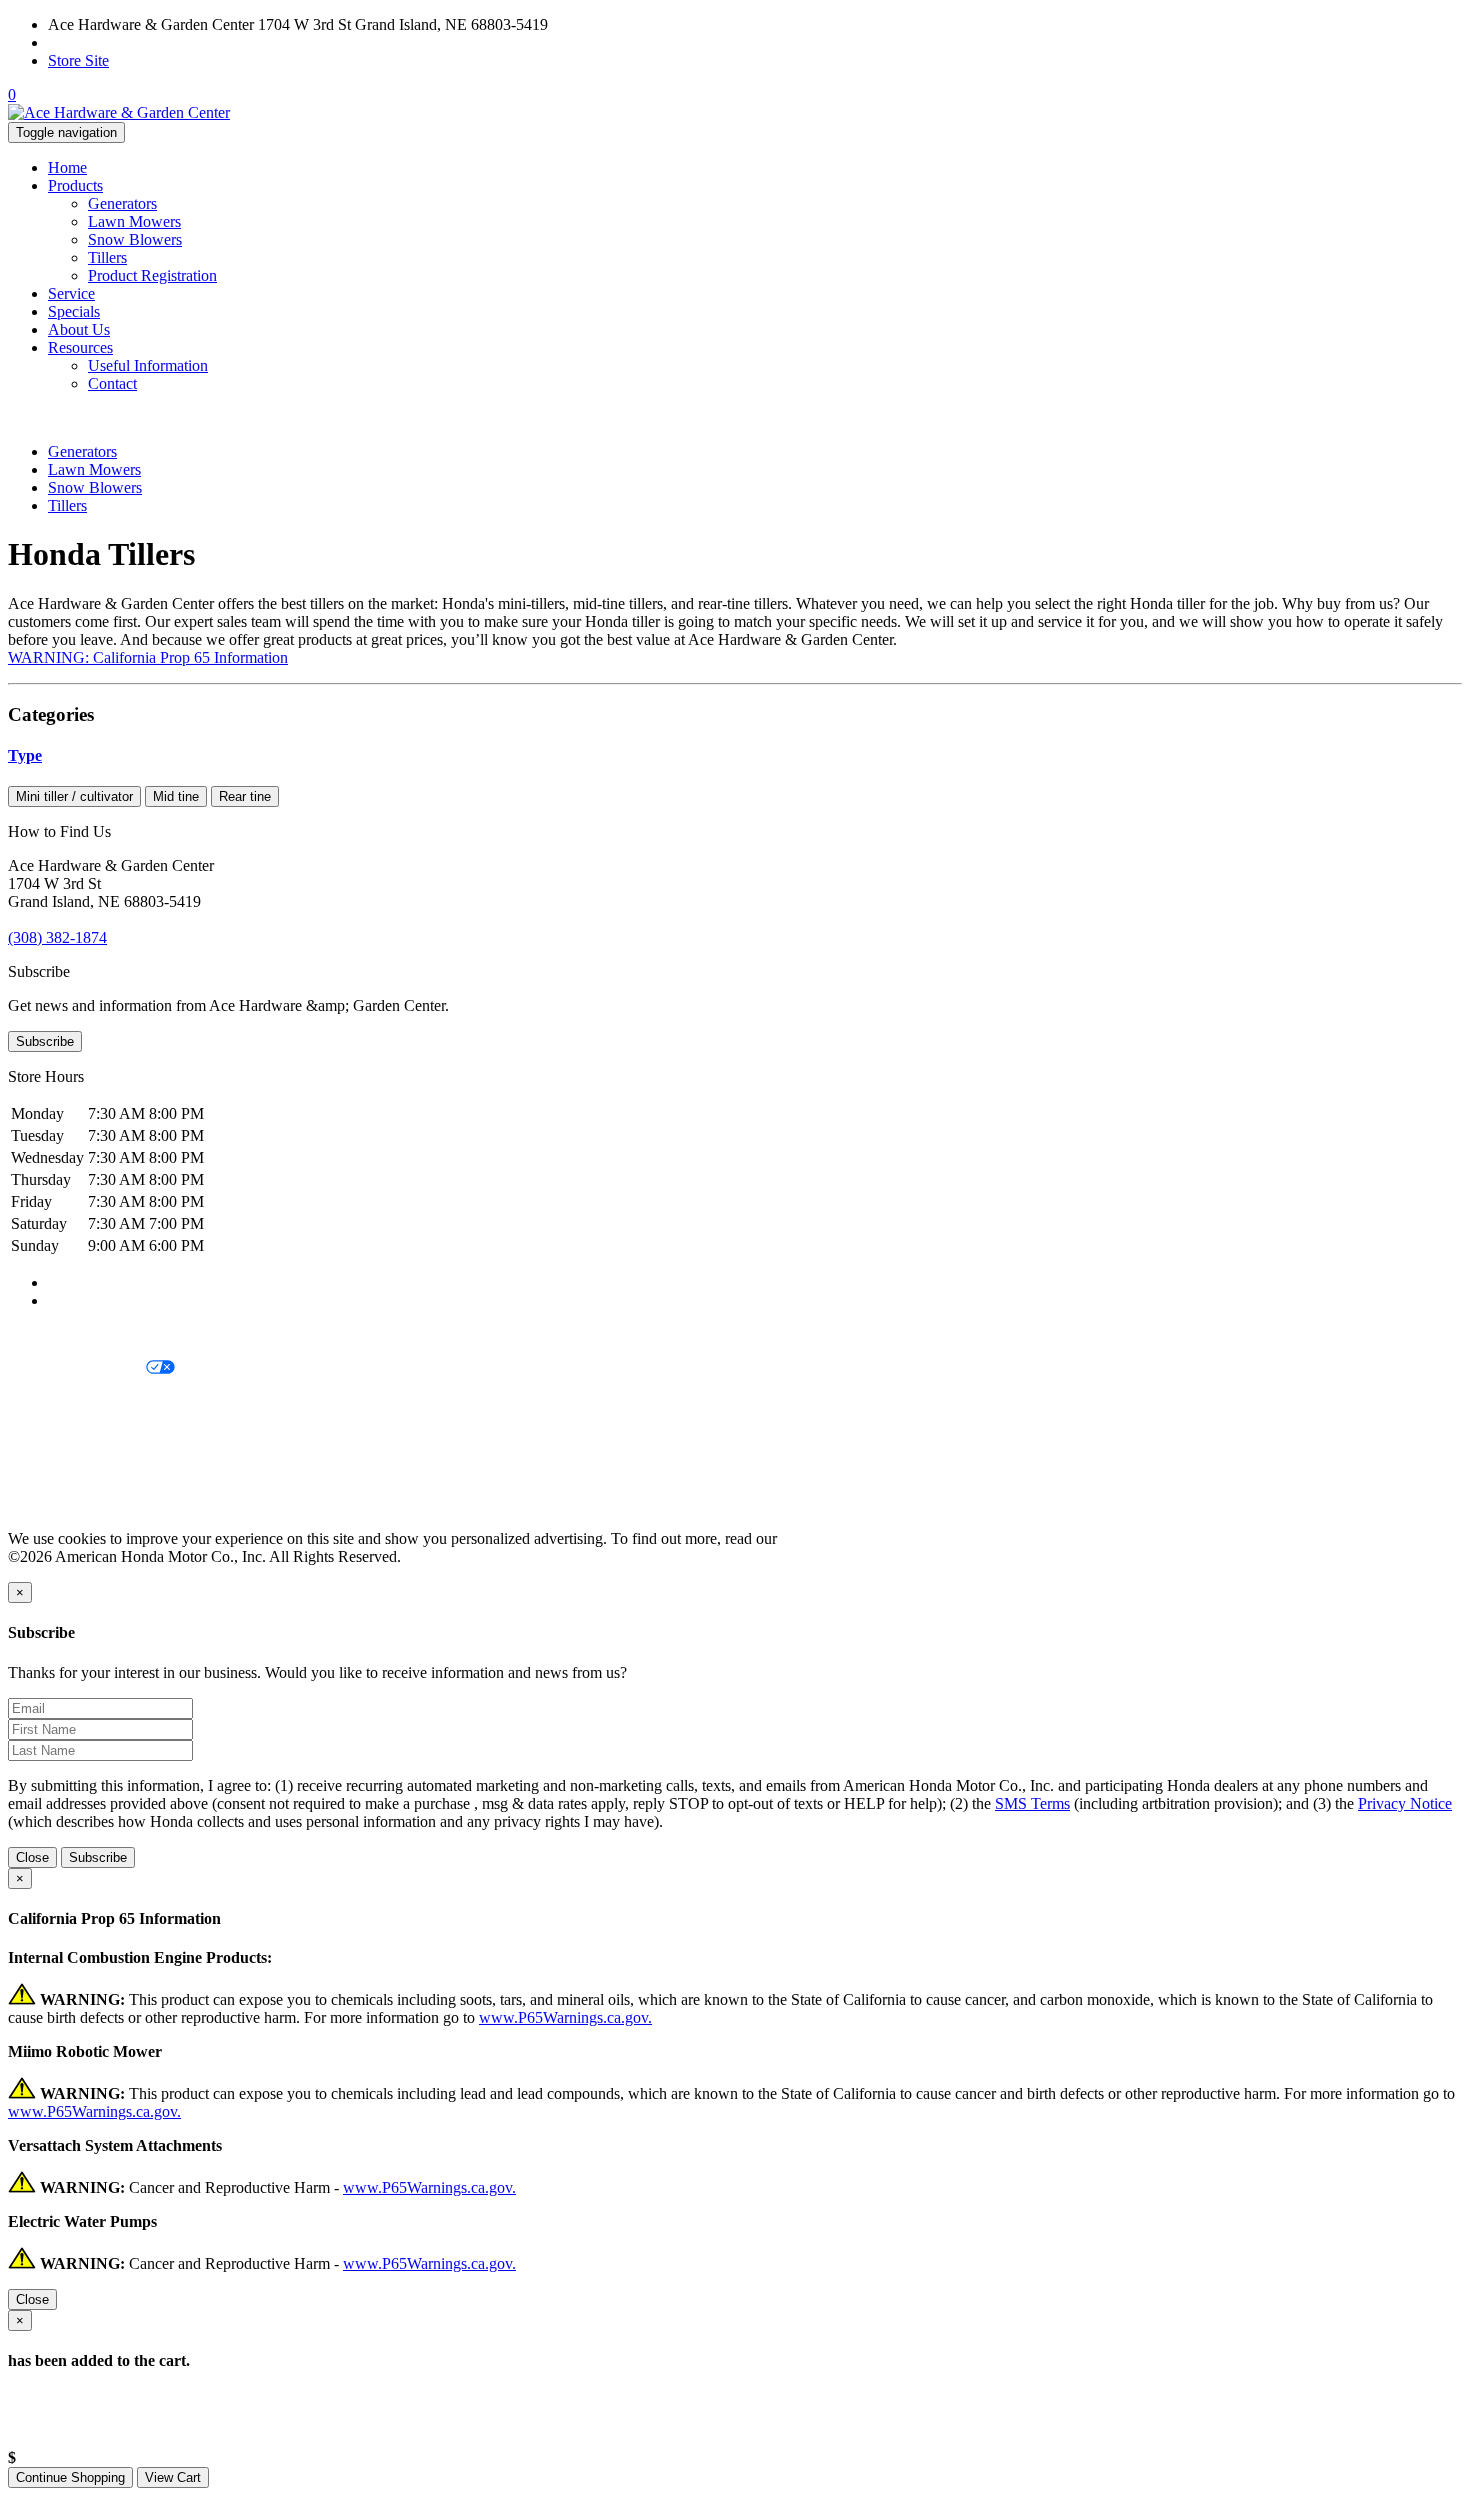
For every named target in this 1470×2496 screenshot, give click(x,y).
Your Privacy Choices (77, 1368)
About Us (79, 329)
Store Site (78, 60)
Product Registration (152, 275)
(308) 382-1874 (97, 42)
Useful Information (148, 365)
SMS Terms (45, 1436)
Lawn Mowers (134, 221)
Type (25, 755)
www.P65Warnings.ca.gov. (565, 2017)
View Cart (173, 2477)
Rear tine (245, 796)
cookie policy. (825, 1538)
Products (75, 185)
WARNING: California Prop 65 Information (148, 657)
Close (32, 1857)
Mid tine (176, 796)
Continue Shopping (70, 2477)
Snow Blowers (135, 239)
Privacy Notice (55, 1334)
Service (71, 293)
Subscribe (45, 1041)
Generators (122, 203)
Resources (80, 347)
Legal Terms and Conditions (97, 1402)
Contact (112, 383)
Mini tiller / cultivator (74, 796)
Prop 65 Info (48, 1470)
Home (67, 167)
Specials (74, 311)
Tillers (107, 257)
